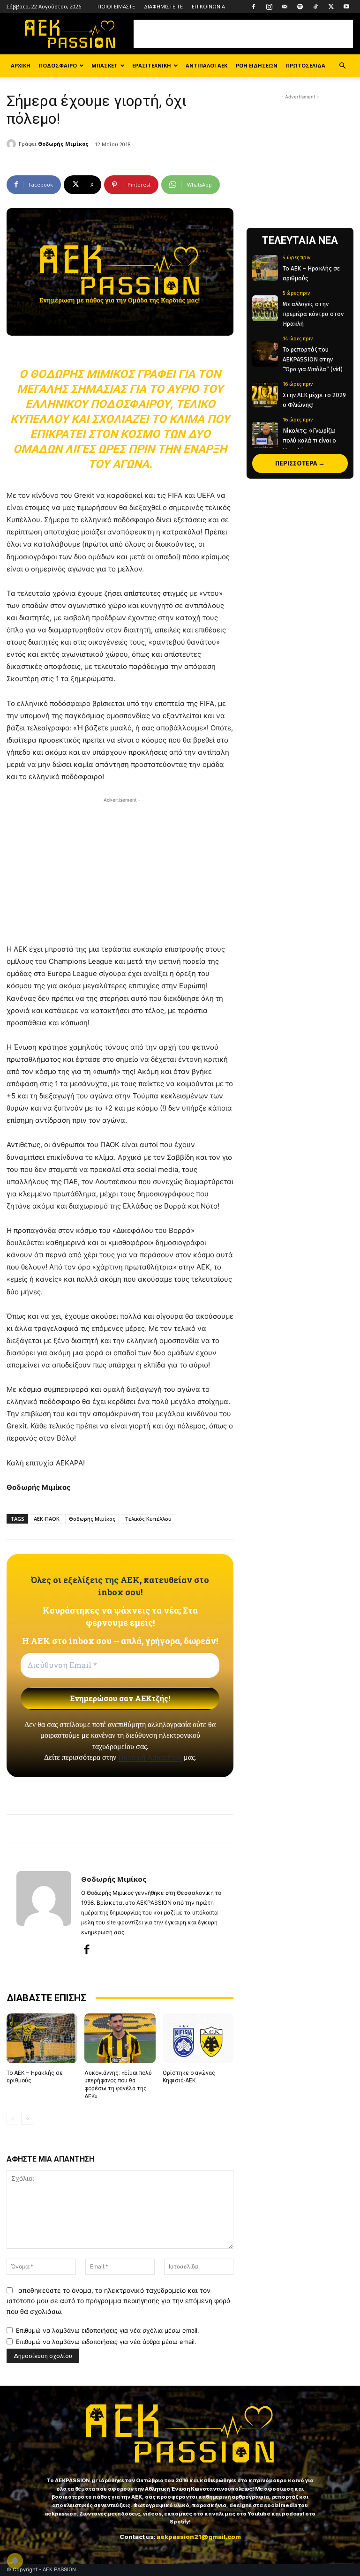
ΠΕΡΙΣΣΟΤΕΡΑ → (300, 463)
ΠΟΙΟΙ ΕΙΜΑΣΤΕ (116, 6)
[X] (331, 7)
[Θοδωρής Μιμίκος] (13, 144)
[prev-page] (12, 2119)
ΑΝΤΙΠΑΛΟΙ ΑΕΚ (206, 65)
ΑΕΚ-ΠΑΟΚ (47, 1519)
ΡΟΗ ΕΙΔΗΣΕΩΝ (257, 65)
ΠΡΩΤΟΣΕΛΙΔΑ (306, 65)
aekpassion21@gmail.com (199, 2537)
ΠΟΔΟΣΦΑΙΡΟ (58, 65)
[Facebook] (254, 7)
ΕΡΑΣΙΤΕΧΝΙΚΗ (152, 65)
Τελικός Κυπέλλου (148, 1519)
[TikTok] (315, 7)
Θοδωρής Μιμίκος (63, 144)
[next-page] (27, 2119)
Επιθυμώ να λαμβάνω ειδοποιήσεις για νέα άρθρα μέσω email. (106, 2342)
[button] (342, 66)
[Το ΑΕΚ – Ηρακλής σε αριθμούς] (42, 2038)
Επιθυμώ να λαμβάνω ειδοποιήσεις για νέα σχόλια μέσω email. (108, 2330)
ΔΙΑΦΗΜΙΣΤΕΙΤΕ (163, 6)
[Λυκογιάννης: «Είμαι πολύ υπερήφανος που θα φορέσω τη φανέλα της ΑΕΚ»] (120, 2038)
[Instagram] (269, 7)
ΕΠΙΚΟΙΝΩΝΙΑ (208, 6)
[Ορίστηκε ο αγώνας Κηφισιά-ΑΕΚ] (198, 2038)
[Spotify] (300, 7)
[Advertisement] (243, 34)
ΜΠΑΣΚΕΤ (105, 65)
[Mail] (285, 7)
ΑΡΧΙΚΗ (21, 65)
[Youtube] (346, 7)
